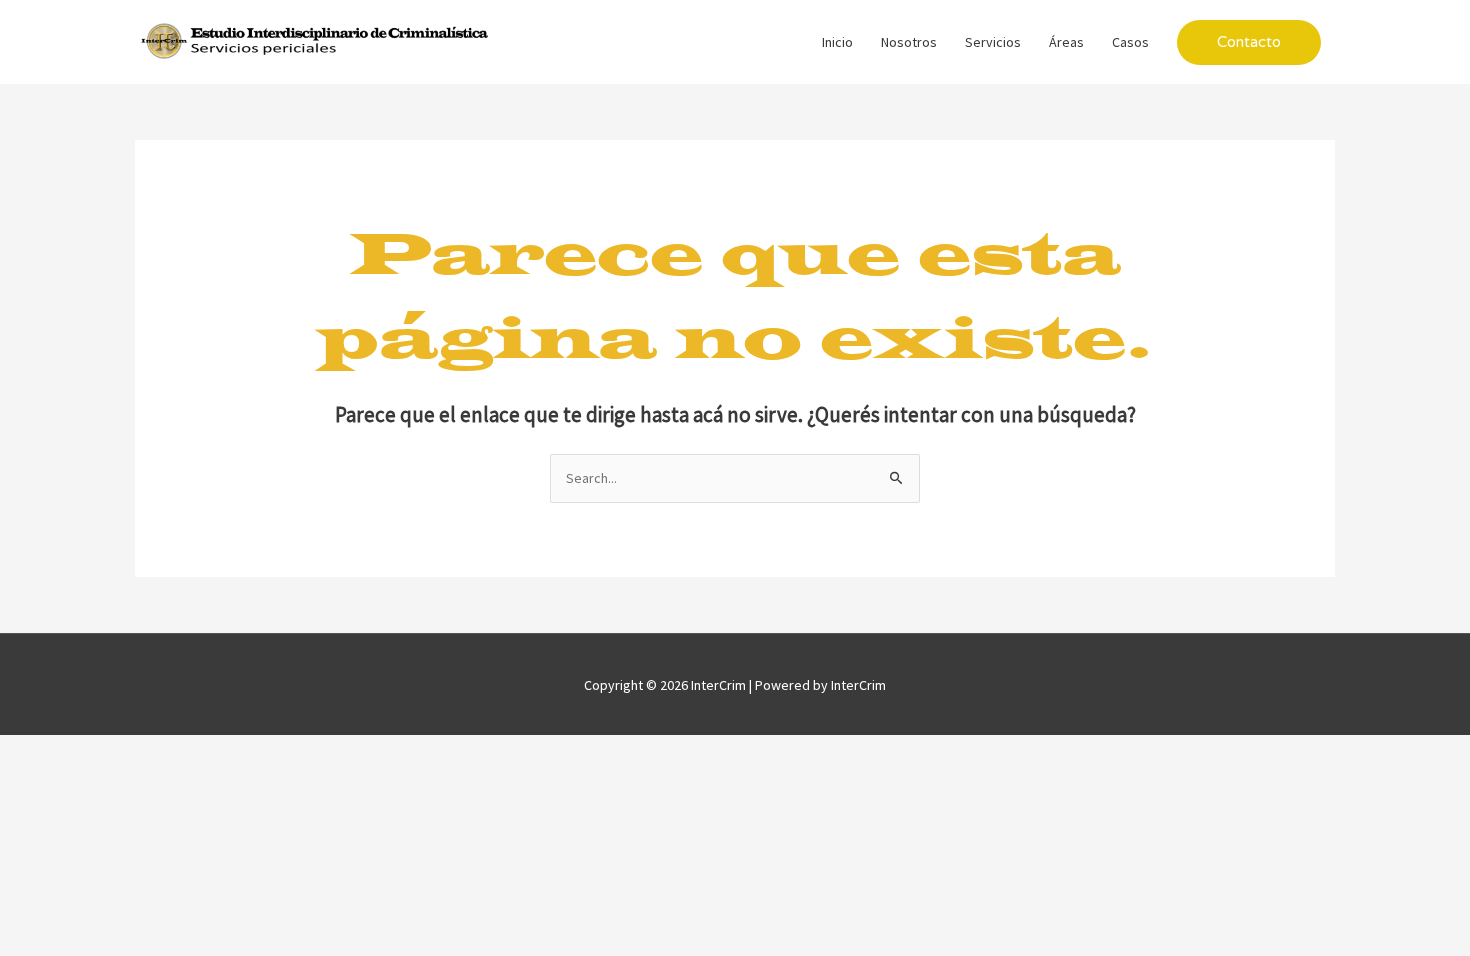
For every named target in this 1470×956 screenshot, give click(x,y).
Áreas (1066, 42)
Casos (1130, 42)
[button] (1249, 42)
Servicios (993, 42)
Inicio (837, 42)
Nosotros (909, 42)
